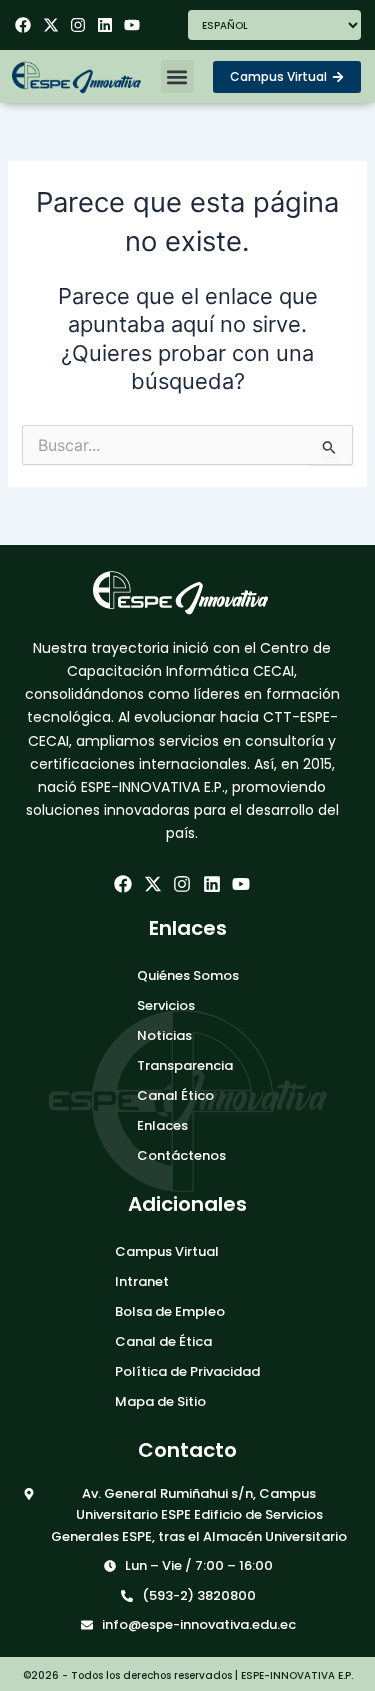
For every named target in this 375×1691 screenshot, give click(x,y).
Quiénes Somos (188, 975)
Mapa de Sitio (160, 1401)
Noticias (164, 1035)
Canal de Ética (163, 1341)
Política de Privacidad (187, 1371)
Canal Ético (175, 1095)
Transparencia (185, 1065)
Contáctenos (181, 1155)
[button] (177, 76)
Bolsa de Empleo (170, 1311)
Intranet (142, 1281)
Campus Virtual (167, 1251)
